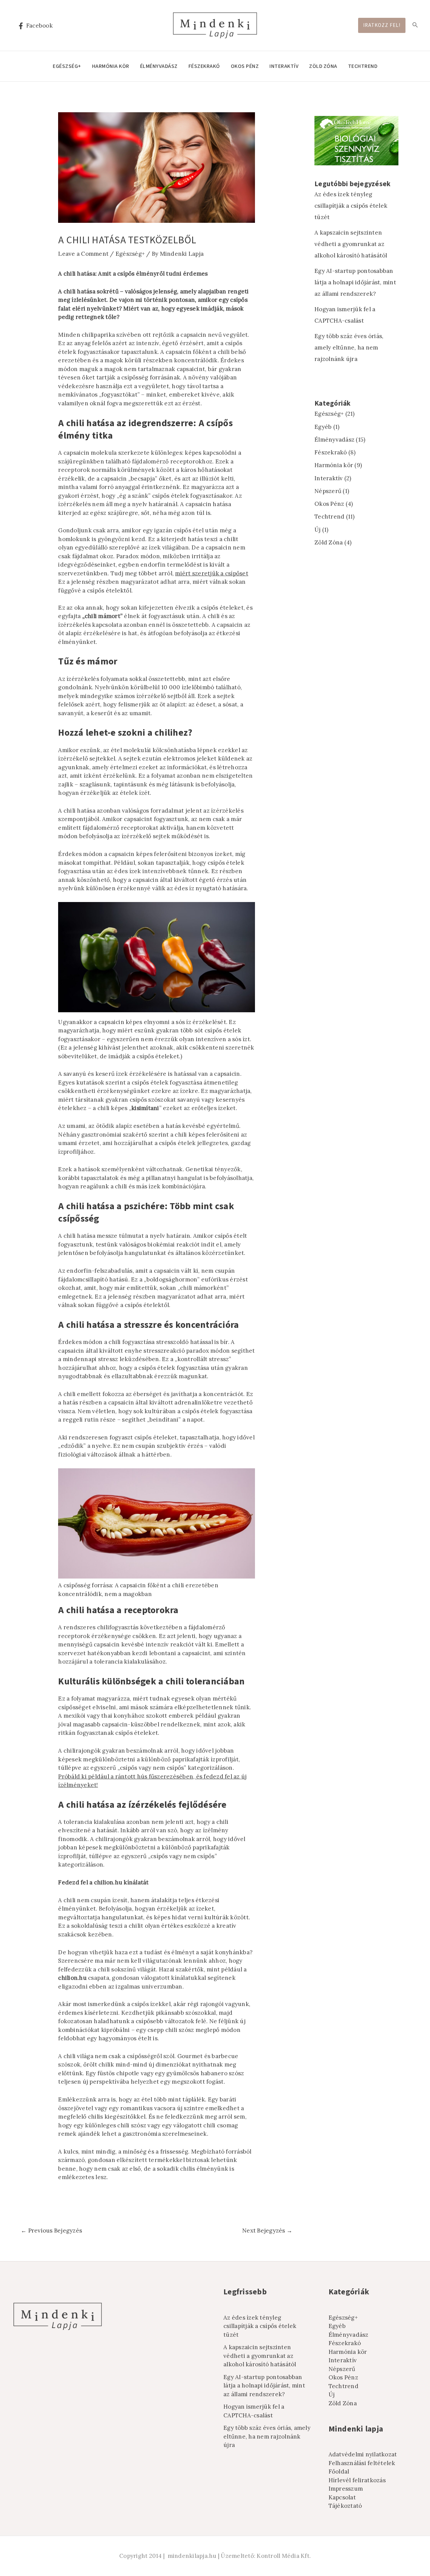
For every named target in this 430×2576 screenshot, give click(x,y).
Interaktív (284, 66)
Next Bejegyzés (267, 2231)
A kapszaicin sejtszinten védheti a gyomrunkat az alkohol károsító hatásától (351, 244)
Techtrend (363, 66)
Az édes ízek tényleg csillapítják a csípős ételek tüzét (351, 206)
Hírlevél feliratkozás (357, 2480)
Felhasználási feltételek (362, 2463)
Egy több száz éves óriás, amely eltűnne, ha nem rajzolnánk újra (349, 347)
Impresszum (346, 2489)
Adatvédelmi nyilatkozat (363, 2454)
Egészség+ (67, 66)
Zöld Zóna (323, 66)
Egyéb (323, 427)
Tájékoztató (345, 2506)
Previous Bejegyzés (51, 2231)
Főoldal (339, 2471)
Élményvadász (159, 66)
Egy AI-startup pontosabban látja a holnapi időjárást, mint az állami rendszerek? (355, 282)
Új (318, 530)
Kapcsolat (342, 2497)
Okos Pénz (245, 66)
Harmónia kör (111, 66)
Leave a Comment (83, 254)
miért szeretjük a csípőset (212, 573)
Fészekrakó (204, 66)
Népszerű (328, 491)
